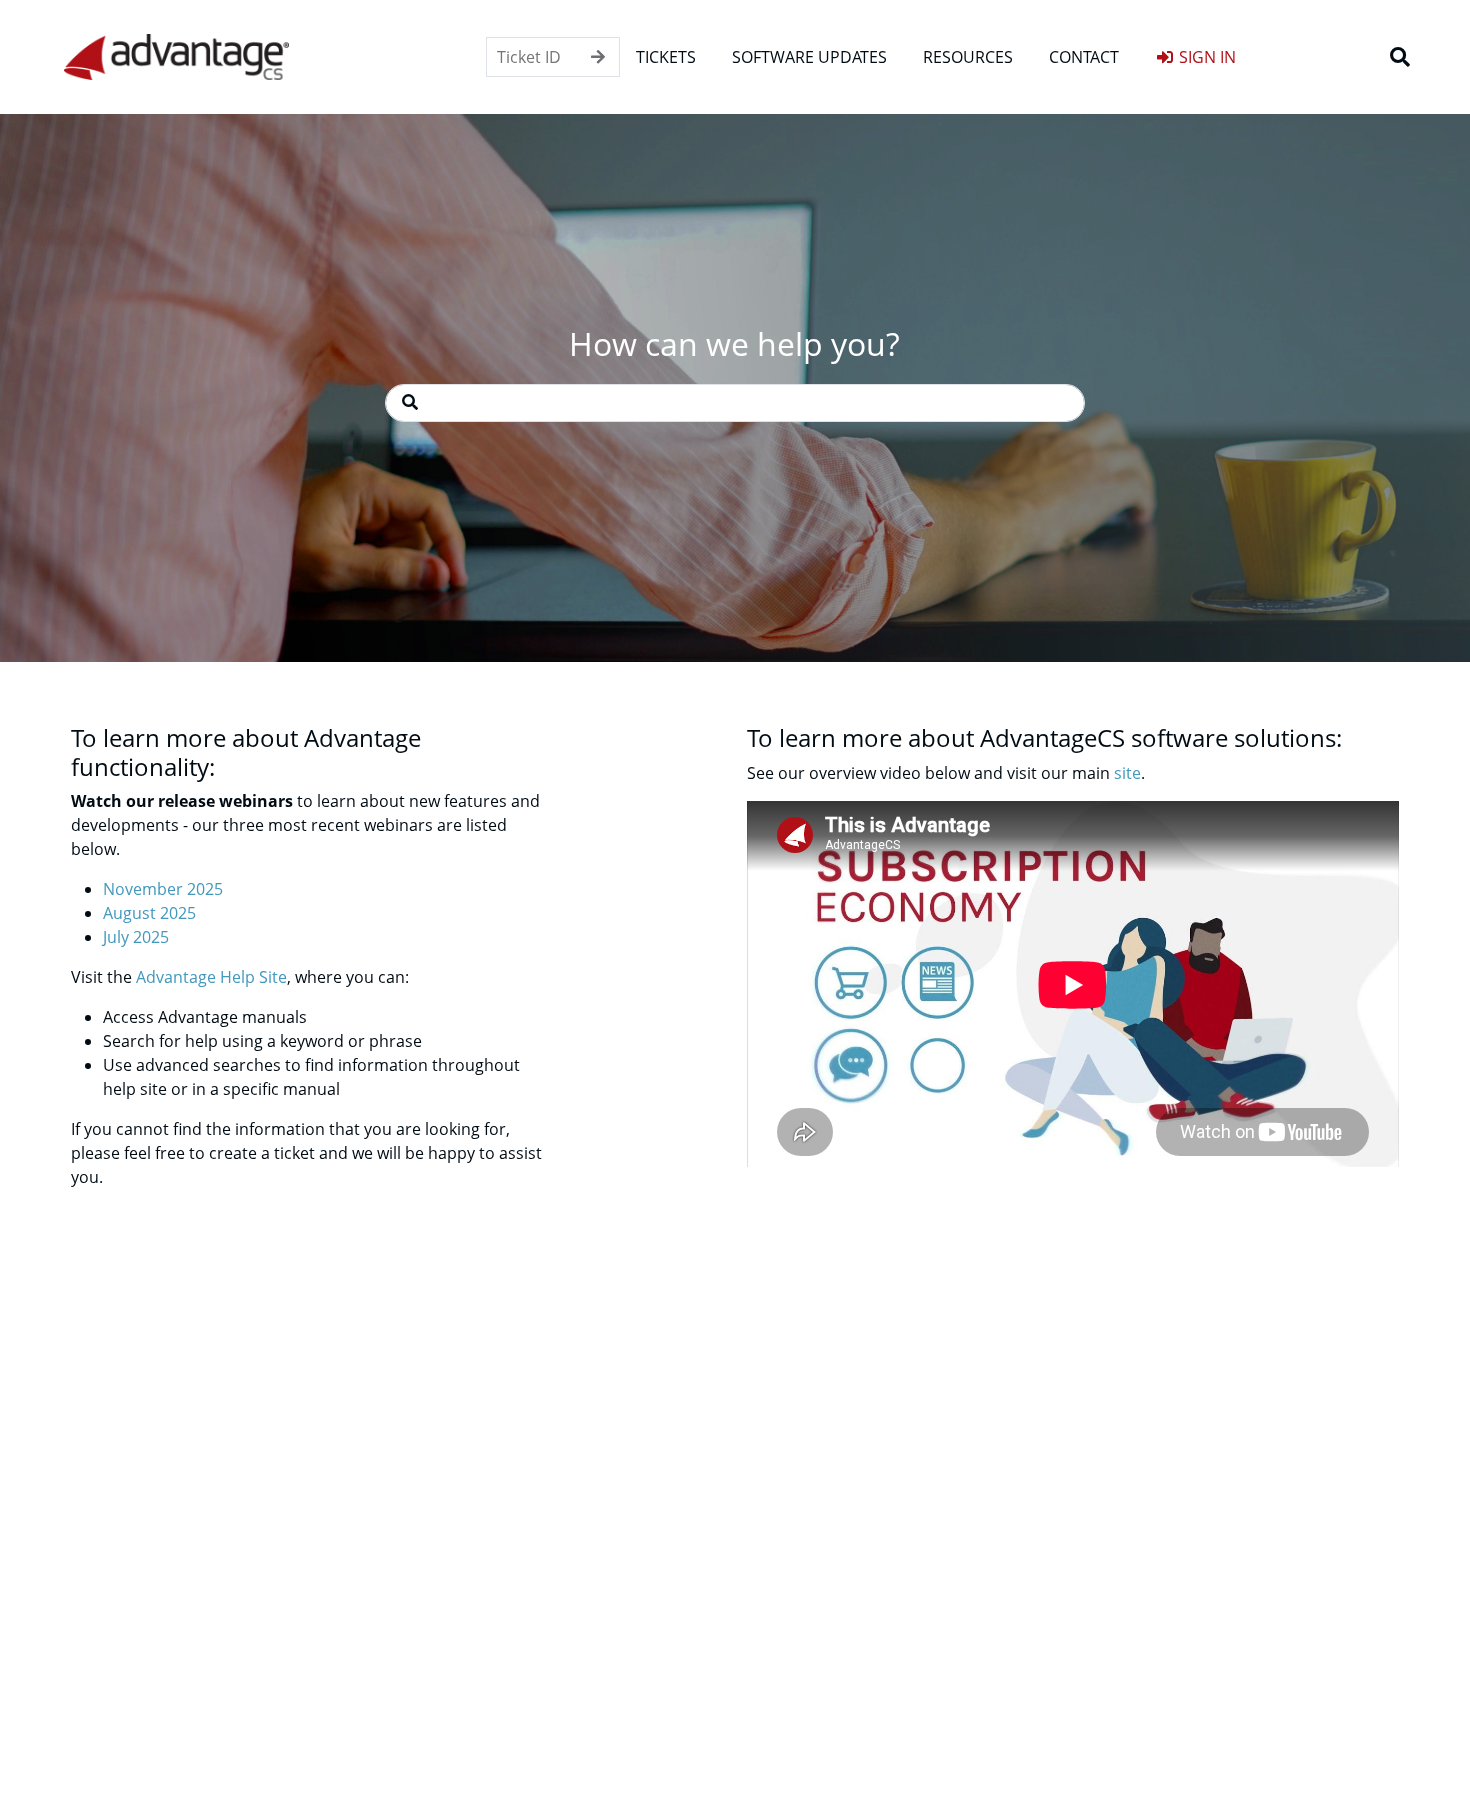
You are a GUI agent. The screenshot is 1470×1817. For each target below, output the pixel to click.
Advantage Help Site (211, 977)
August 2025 (149, 913)
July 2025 (136, 937)
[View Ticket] (598, 57)
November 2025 (163, 889)
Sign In (1205, 57)
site (1127, 773)
